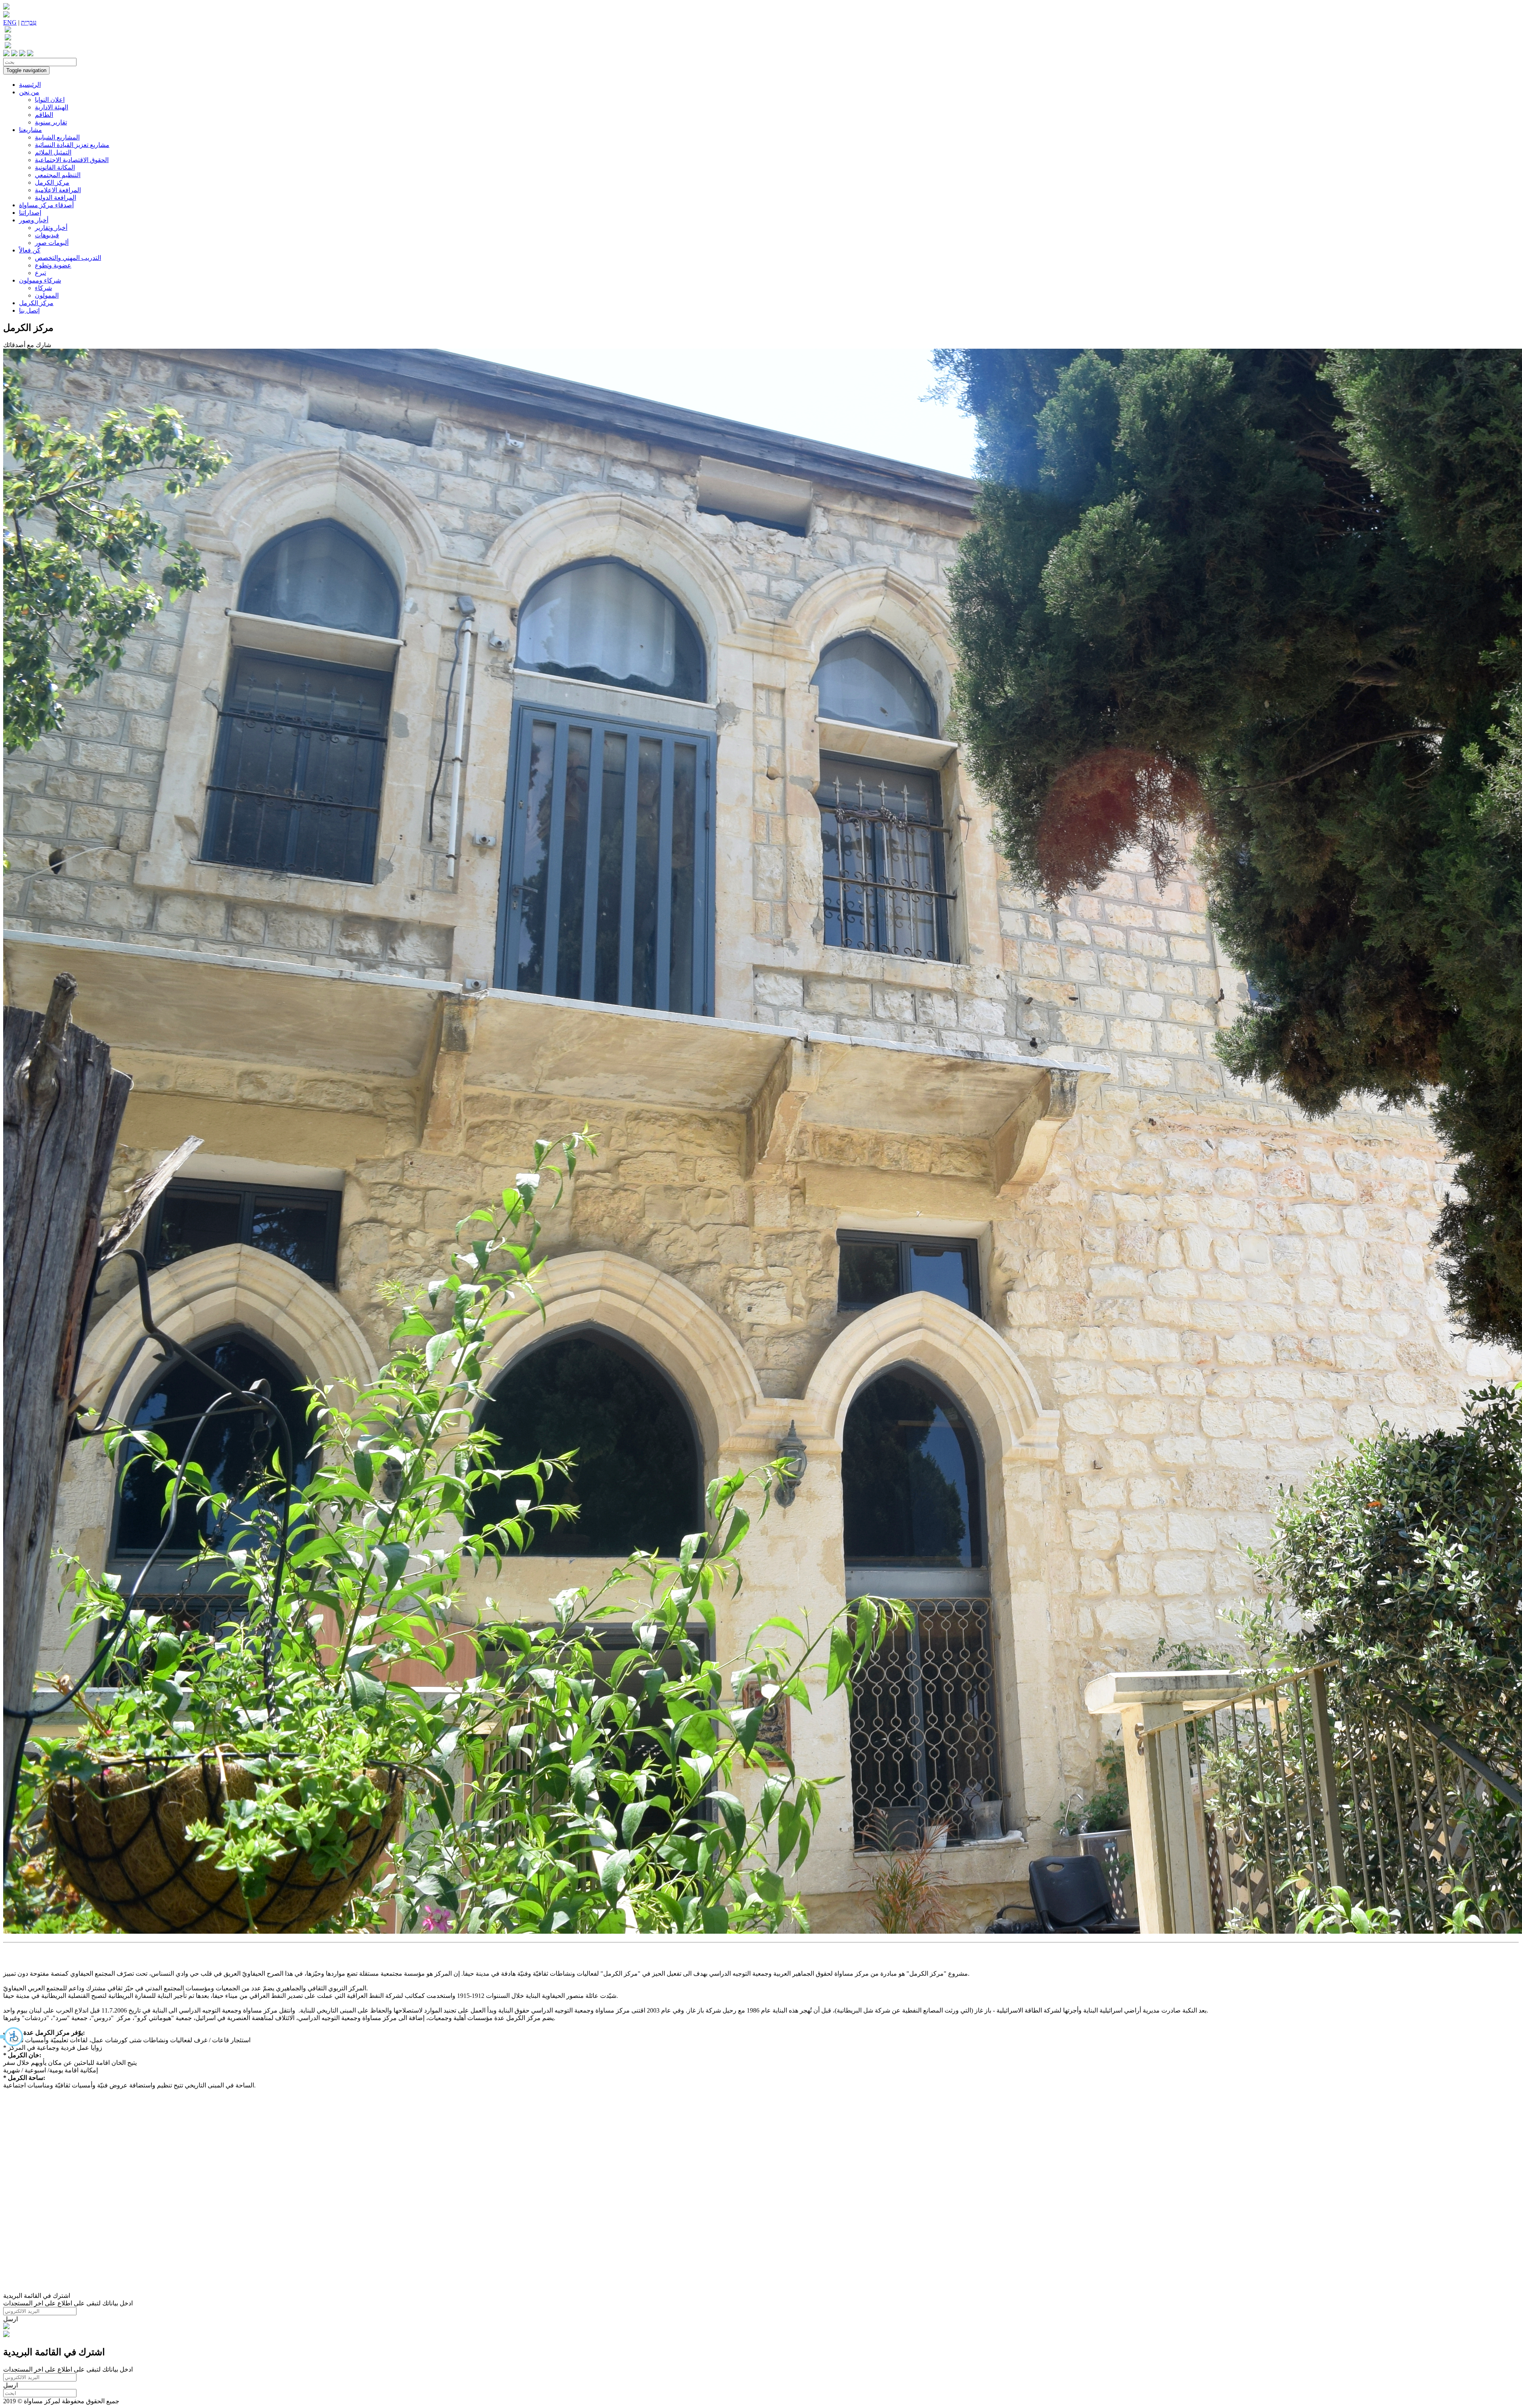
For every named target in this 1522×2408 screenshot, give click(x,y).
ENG (10, 22)
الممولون (47, 295)
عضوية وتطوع (53, 265)
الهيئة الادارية (52, 107)
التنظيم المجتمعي (58, 175)
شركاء (43, 288)
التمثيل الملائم (53, 152)
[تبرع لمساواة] (6, 2327)
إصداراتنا (30, 213)
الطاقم (44, 115)
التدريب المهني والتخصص (68, 258)
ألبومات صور (52, 243)
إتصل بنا (29, 310)
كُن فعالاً (30, 250)
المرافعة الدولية (55, 198)
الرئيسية (30, 85)
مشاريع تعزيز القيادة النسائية (72, 145)
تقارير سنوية (51, 122)
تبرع (40, 273)
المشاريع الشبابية (57, 137)
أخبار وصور (34, 220)
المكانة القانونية (55, 167)
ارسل (11, 2319)
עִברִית (29, 22)
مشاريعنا (31, 130)
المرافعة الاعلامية (58, 190)
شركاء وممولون (40, 280)
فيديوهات (47, 235)
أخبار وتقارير (51, 228)
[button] (12, 2037)
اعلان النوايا (50, 100)
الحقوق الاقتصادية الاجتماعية (72, 160)
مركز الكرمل (52, 182)
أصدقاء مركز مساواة (46, 205)
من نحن (29, 92)
